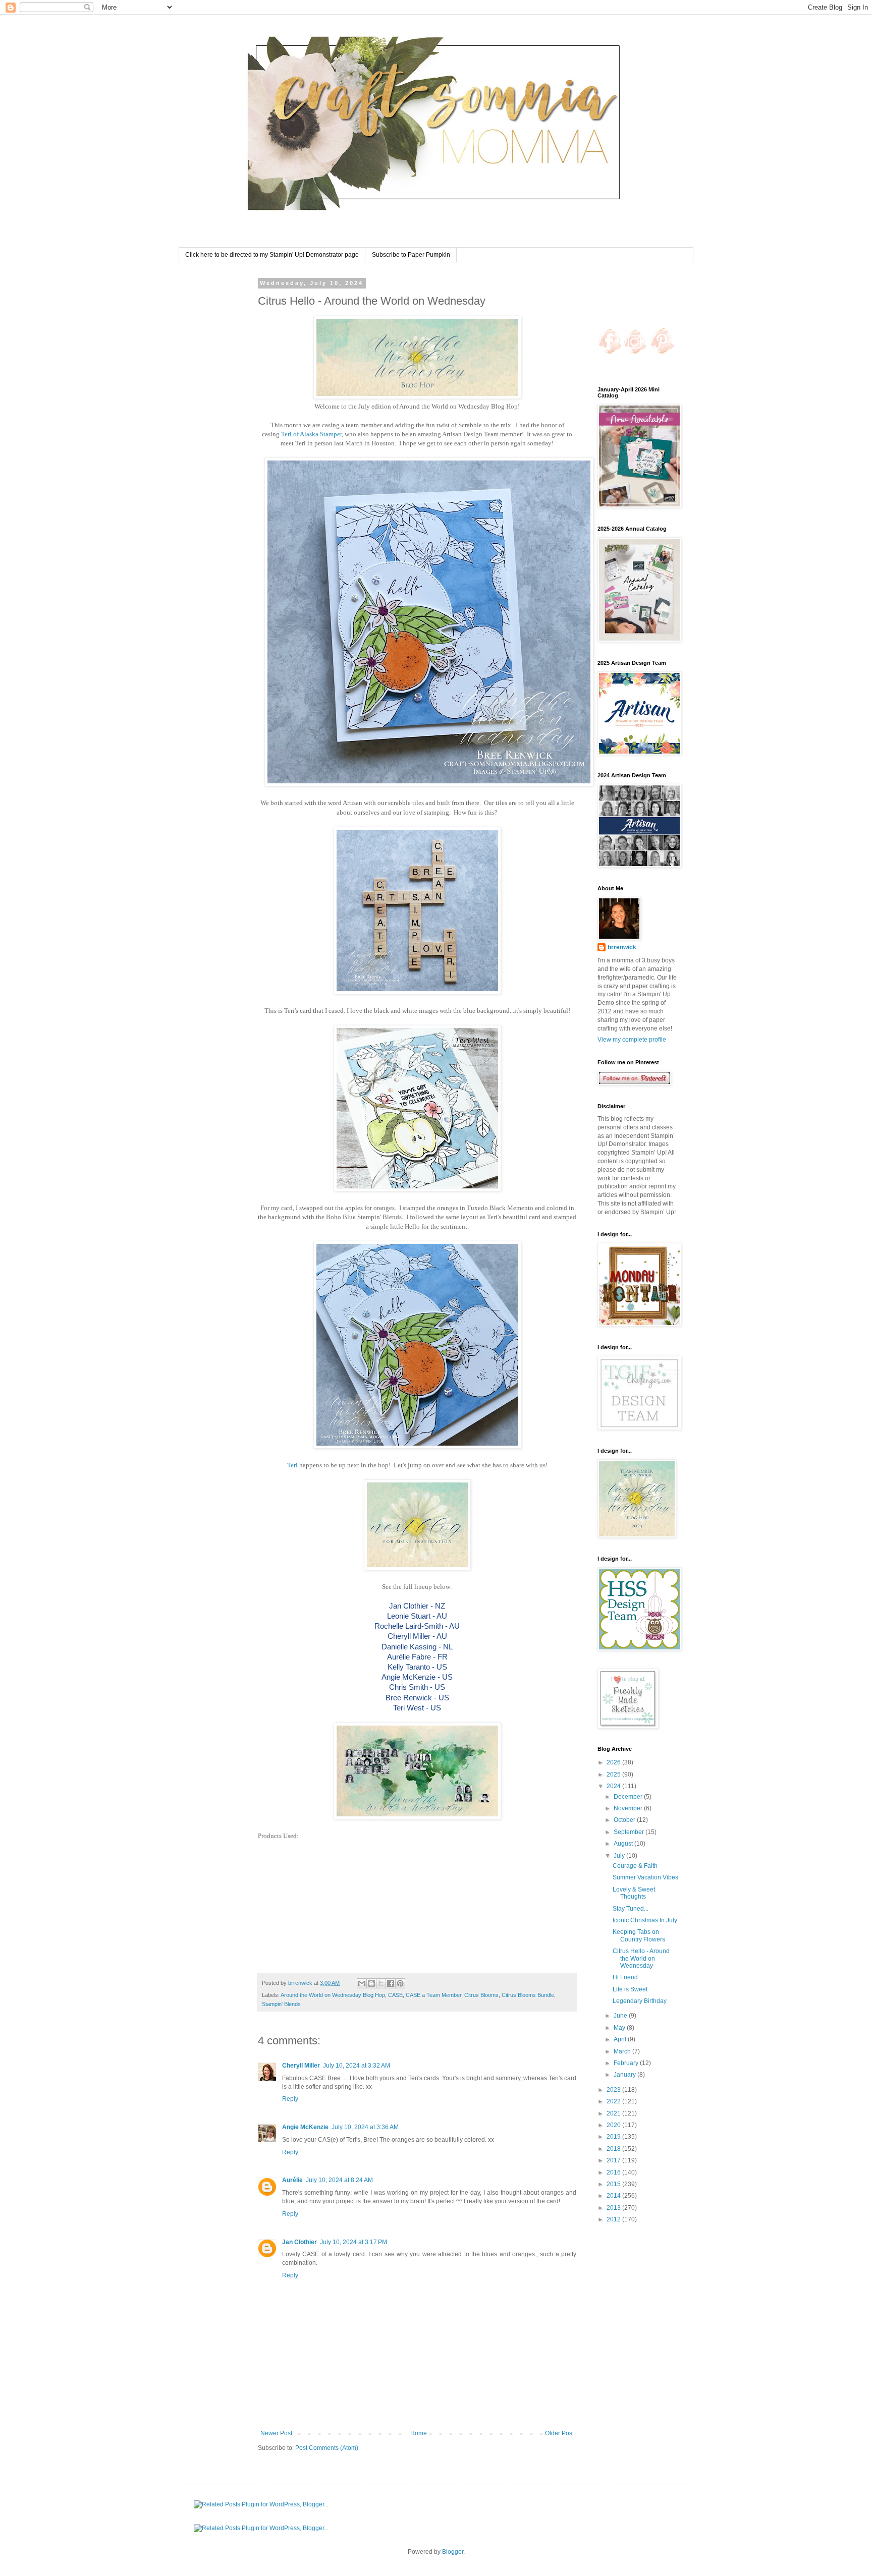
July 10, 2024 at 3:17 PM (353, 2242)
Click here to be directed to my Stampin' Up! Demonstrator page (272, 255)
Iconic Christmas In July (645, 1920)
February (627, 2063)
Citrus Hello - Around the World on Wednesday (641, 1958)
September (630, 1832)
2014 (614, 2196)
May (620, 2028)
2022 (614, 2101)
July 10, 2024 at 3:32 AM (357, 2066)
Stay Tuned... (631, 1909)
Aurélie (292, 2180)
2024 (614, 1786)
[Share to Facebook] (391, 1983)
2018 (614, 2149)
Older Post (559, 2433)
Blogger (453, 2552)
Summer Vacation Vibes (645, 1877)
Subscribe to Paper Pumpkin (411, 255)
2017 (614, 2160)
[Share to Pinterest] (400, 1983)
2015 (614, 2184)
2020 (614, 2125)
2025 (614, 1774)
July (620, 1856)
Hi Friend (625, 1977)
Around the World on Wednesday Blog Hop (333, 1995)
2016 (614, 2172)
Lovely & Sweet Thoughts (634, 1893)
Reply (290, 2099)
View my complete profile (632, 1040)
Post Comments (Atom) (327, 2448)
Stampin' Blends (281, 2004)
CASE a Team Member (433, 1995)
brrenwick (622, 947)
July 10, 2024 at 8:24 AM (339, 2180)
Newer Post (276, 2433)
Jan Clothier (299, 2242)
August (624, 1844)
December (629, 1797)
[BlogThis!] (371, 1983)
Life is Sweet (630, 1989)
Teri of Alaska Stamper (311, 434)
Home (419, 2433)
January (625, 2075)
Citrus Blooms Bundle (528, 1995)
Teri (292, 1465)
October (625, 1820)
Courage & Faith (635, 1866)
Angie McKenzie (305, 2127)
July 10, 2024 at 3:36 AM (365, 2127)
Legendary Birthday (640, 2001)
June (621, 2016)
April (621, 2039)
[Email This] (362, 1983)
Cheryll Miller (301, 2066)
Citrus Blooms (481, 1995)
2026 (614, 1762)
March (623, 2051)
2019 (614, 2137)
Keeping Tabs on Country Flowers (639, 1935)
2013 (614, 2208)
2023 (614, 2090)
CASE (395, 1995)
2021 (614, 2113)
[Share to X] (381, 1983)
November (629, 1808)
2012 (614, 2219)
